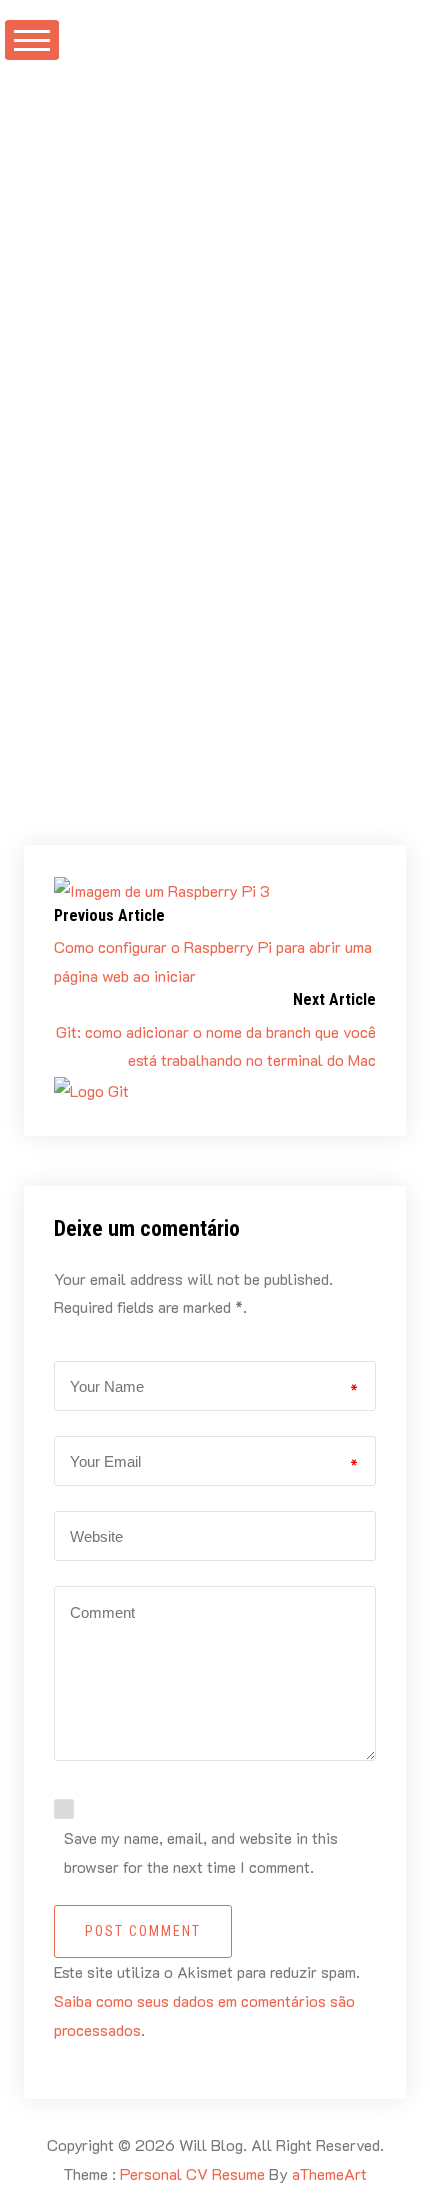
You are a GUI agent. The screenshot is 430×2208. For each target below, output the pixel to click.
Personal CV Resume (192, 2173)
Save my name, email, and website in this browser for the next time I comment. (201, 1852)
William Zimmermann (169, 183)
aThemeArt (329, 2173)
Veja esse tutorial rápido (254, 797)
